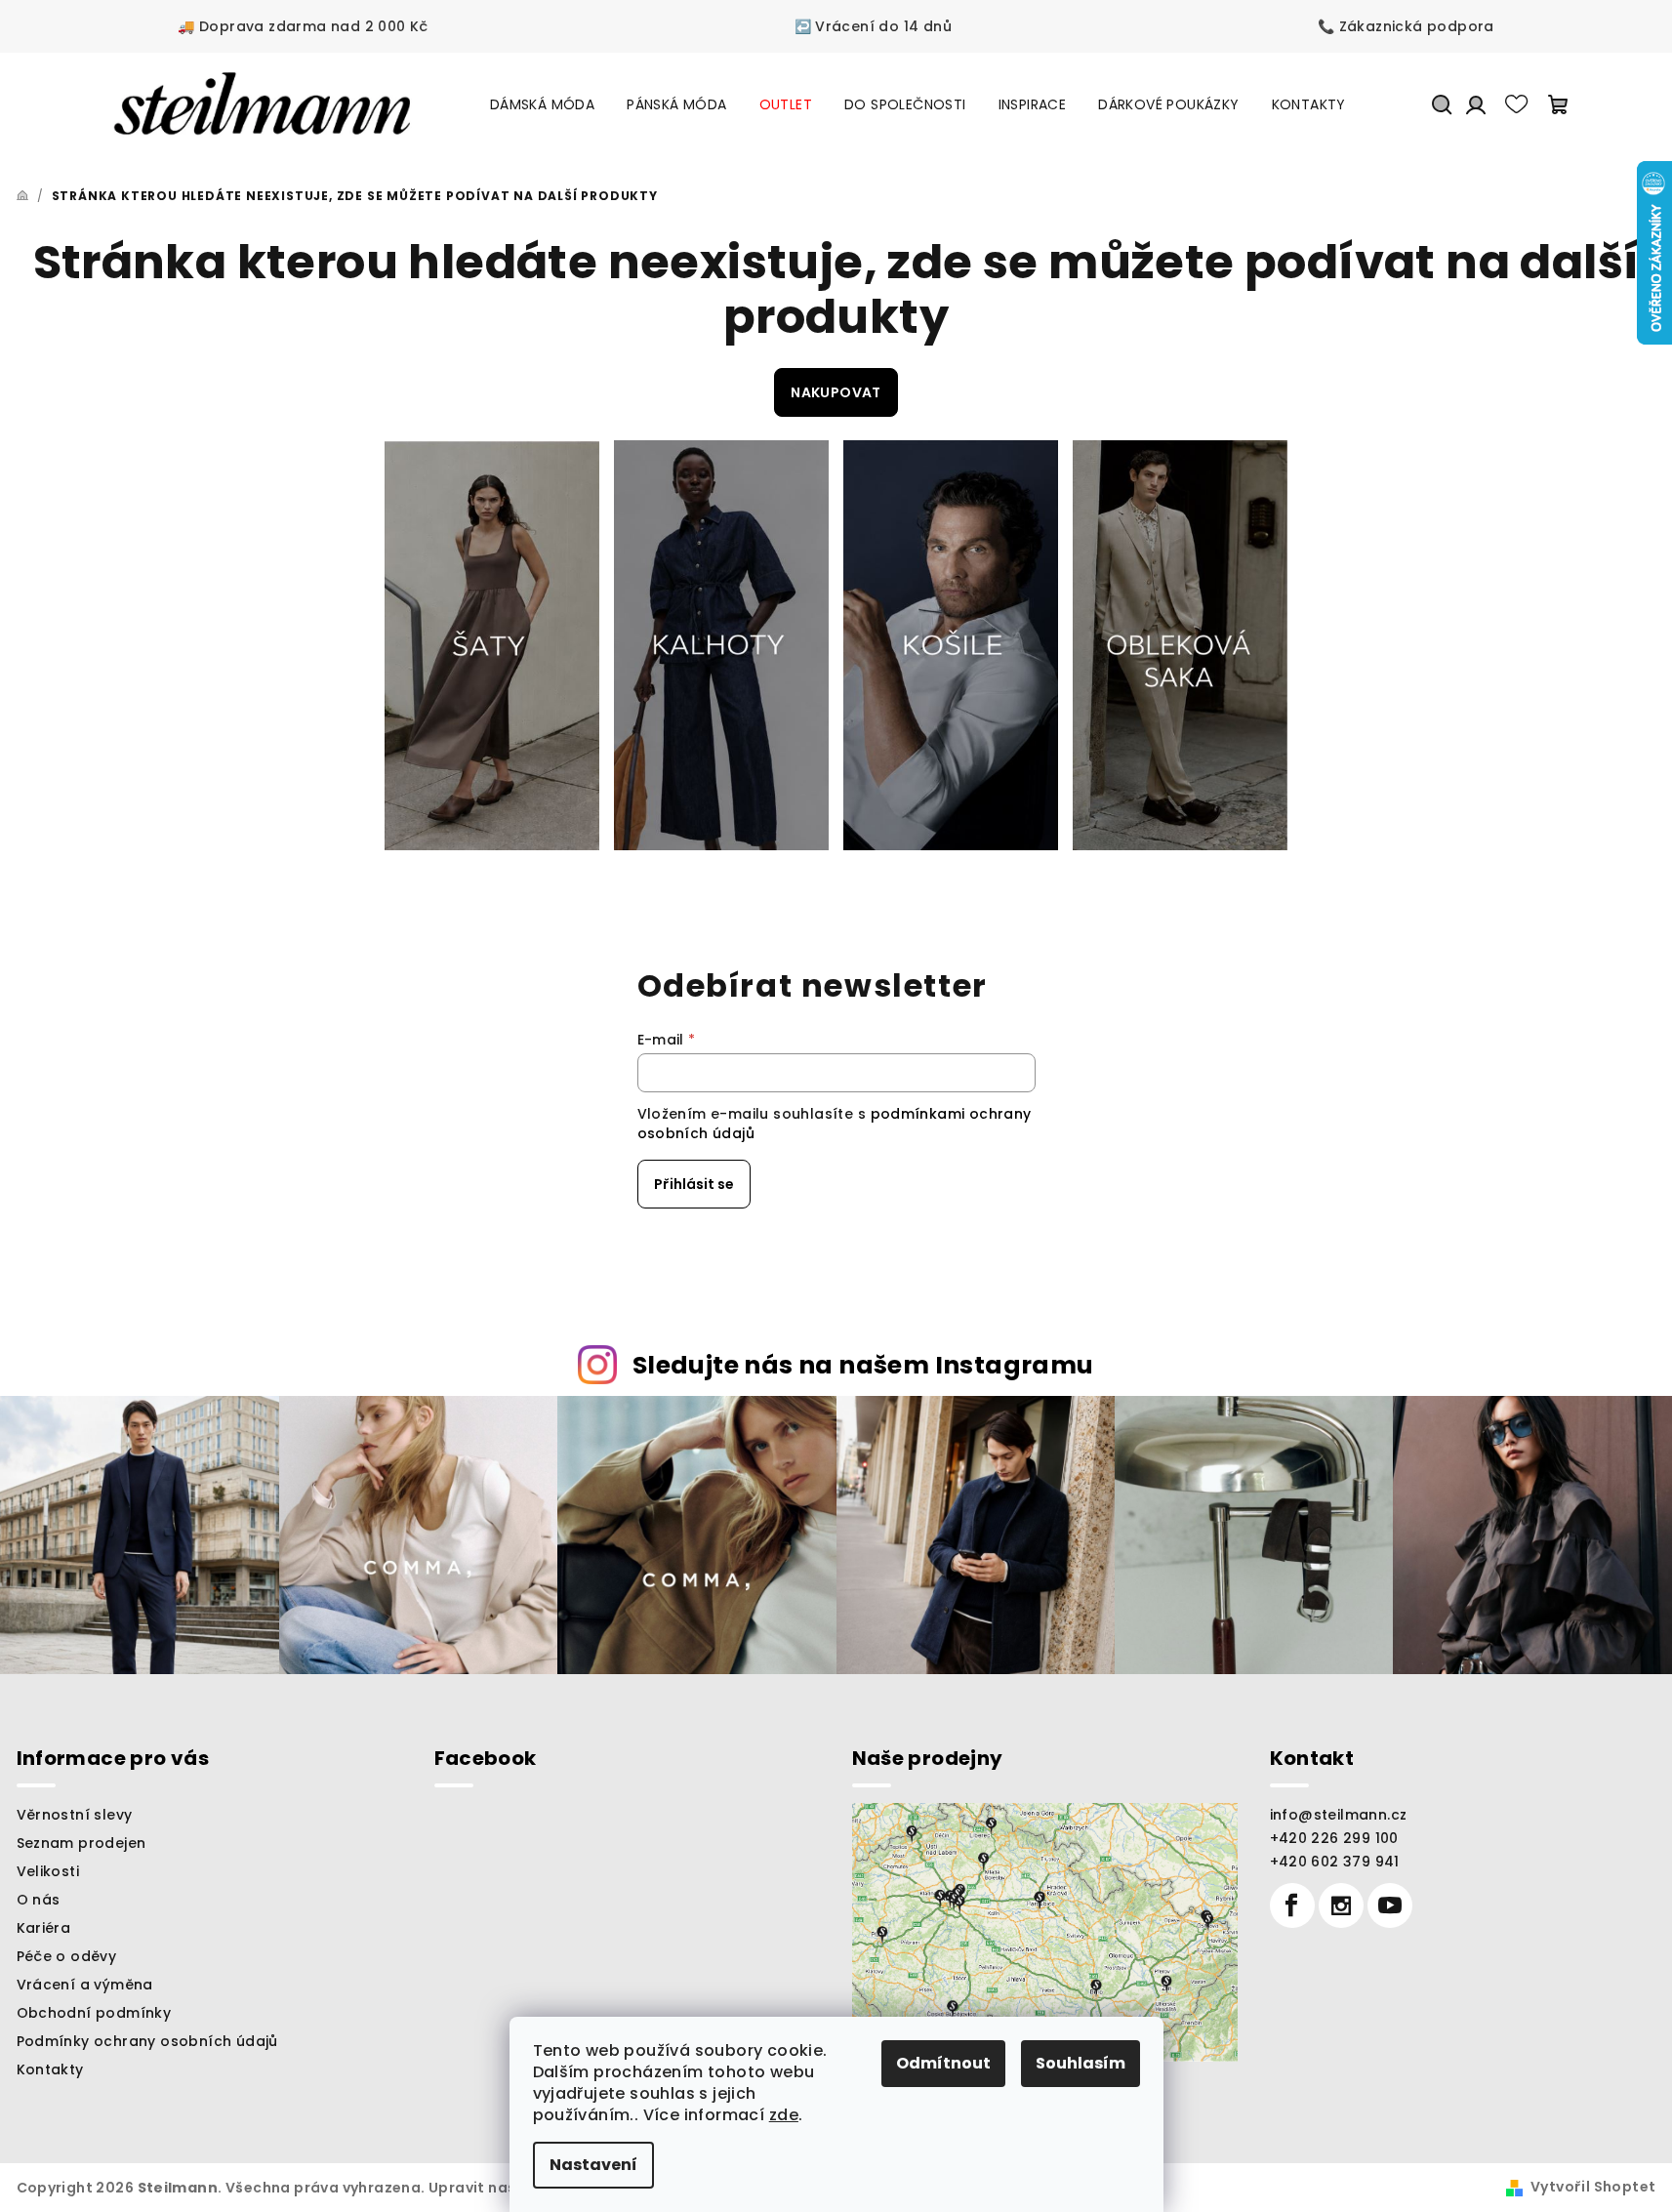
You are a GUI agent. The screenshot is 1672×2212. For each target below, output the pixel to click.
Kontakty (50, 2069)
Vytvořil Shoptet (1593, 2187)
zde (784, 2115)
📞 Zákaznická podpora (1406, 26)
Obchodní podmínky (94, 2013)
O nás (39, 1900)
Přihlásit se (694, 1184)
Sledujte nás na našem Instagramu (863, 1365)
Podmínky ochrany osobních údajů (147, 2041)
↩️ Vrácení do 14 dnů (874, 26)
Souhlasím (1081, 2063)
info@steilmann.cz (1339, 1815)
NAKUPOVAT (836, 392)
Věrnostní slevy (75, 1815)
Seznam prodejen (82, 1843)
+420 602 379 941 (1335, 1862)
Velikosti (48, 1871)
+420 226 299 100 (1334, 1838)
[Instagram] (1341, 1905)
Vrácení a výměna (85, 1985)
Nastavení (593, 2165)
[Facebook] (1292, 1905)
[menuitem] (542, 104)
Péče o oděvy (67, 1956)
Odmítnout (943, 2063)
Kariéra (44, 1928)
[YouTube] (1390, 1905)
